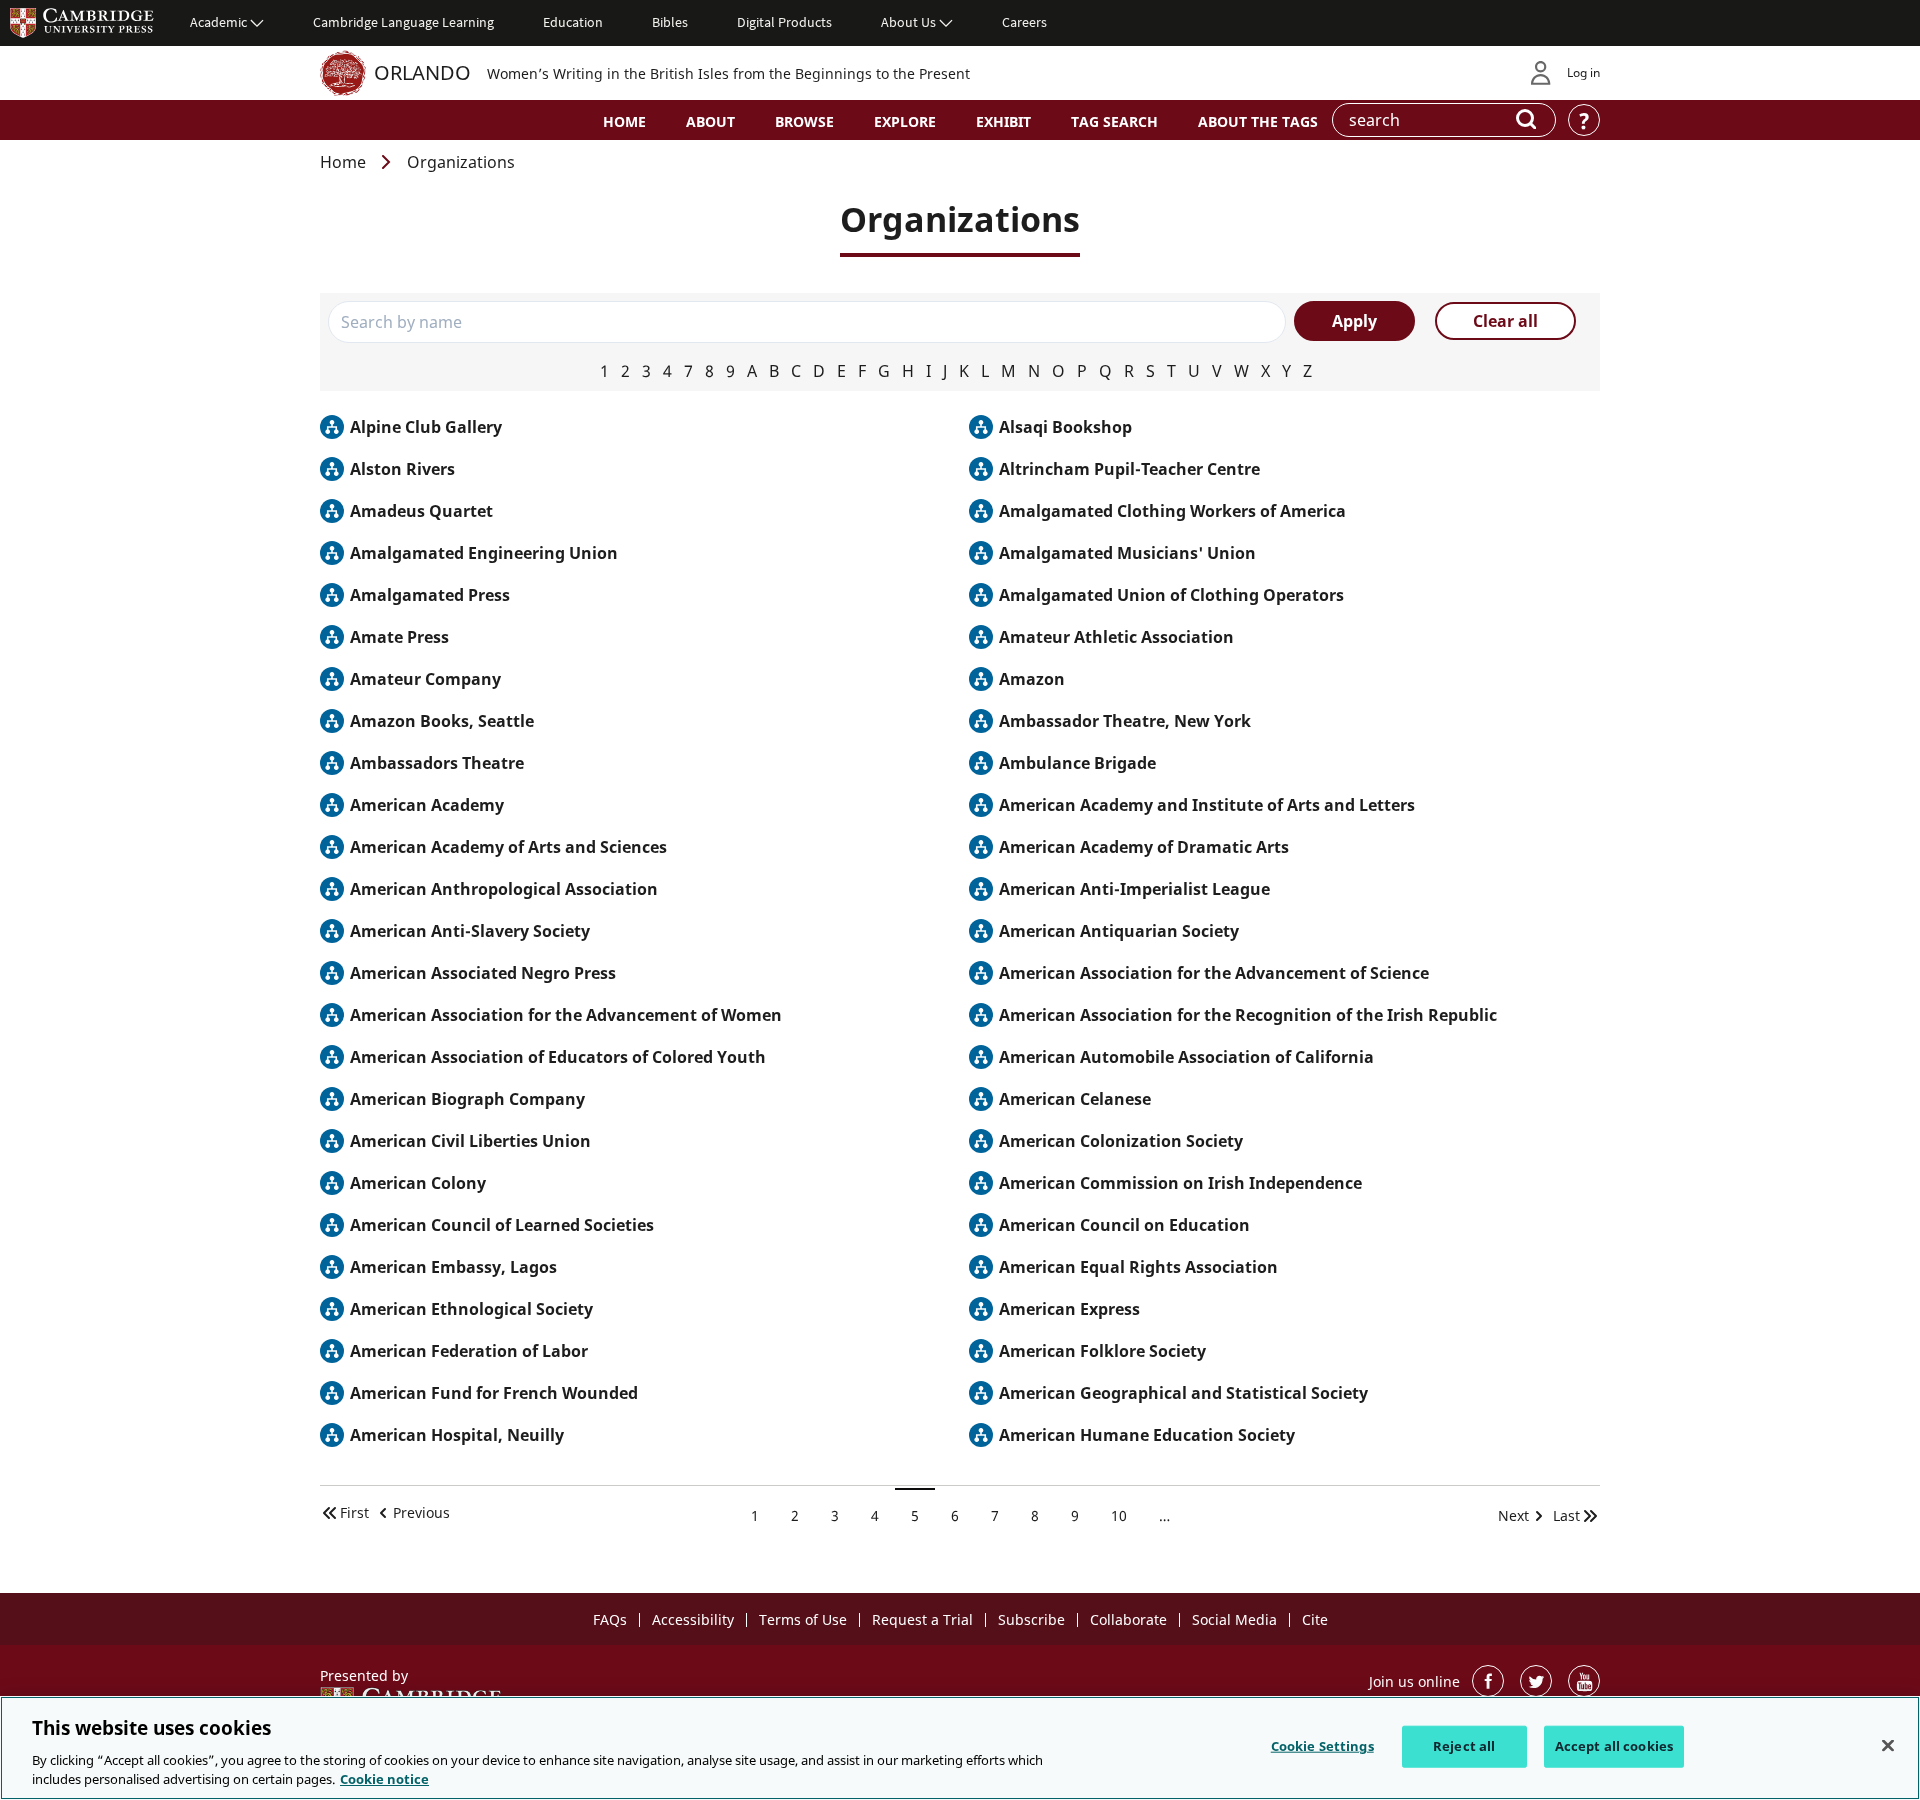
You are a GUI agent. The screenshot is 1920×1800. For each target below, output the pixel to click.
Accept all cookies (1614, 1746)
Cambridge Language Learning (403, 22)
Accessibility (693, 1619)
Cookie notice (384, 1779)
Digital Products (784, 22)
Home (624, 121)
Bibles (670, 22)
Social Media (1234, 1619)
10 (1126, 1516)
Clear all (1505, 321)
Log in (1583, 72)
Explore (905, 121)
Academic (218, 22)
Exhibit (1003, 121)
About (710, 121)
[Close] (1888, 1746)
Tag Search (1114, 121)
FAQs (610, 1619)
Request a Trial (922, 1619)
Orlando (422, 72)
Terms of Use (803, 1619)
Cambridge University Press (82, 22)
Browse (804, 121)
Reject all (1464, 1746)
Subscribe (1031, 1619)
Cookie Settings (1322, 1746)
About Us (908, 22)
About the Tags (1258, 121)
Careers (1024, 22)
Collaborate (1128, 1619)
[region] (960, 1748)
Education (573, 22)
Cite (1315, 1619)
